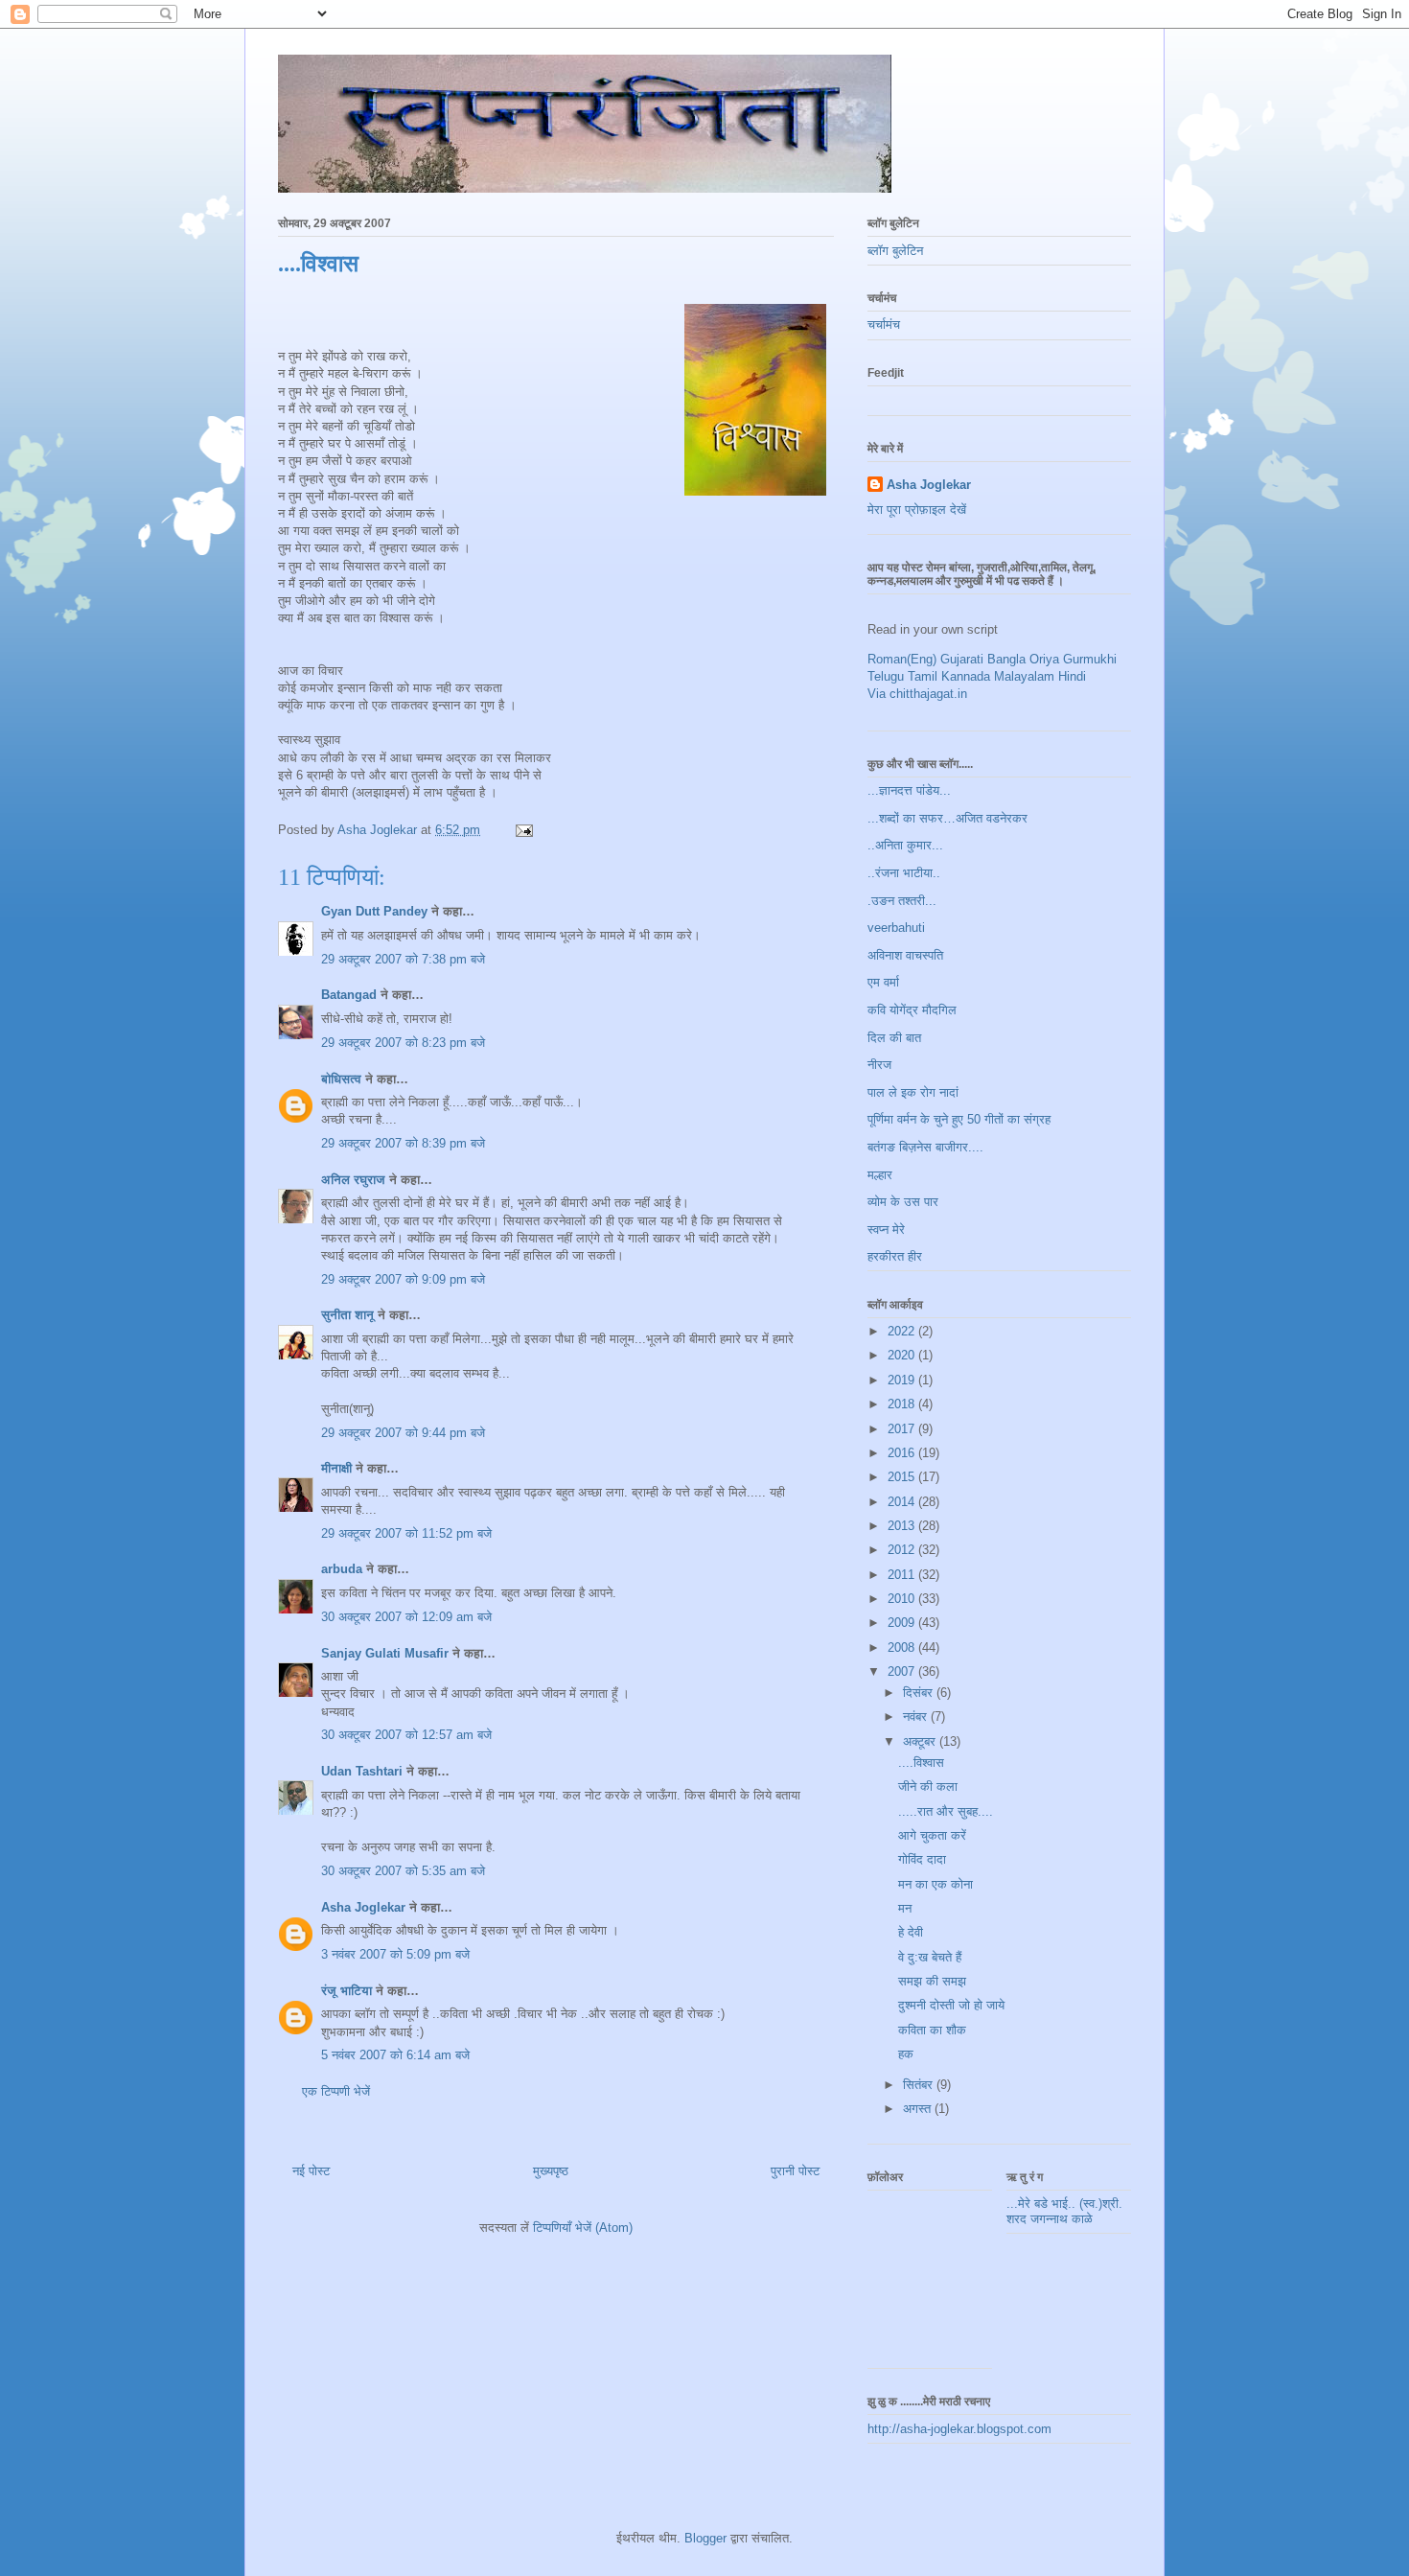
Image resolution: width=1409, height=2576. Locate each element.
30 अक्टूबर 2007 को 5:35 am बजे (403, 1871)
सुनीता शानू (347, 1315)
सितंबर (920, 2085)
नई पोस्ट (311, 2171)
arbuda (342, 1569)
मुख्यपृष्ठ (551, 2171)
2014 (903, 1502)
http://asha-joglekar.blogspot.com (959, 2429)
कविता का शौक (932, 2030)
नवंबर (917, 1717)
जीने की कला (928, 1787)
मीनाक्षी (336, 1468)
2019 (903, 1380)
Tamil (923, 676)
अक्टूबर (921, 1741)
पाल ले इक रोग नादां (913, 1092)
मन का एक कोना (935, 1884)
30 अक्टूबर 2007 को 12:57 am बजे (406, 1735)
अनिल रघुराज (353, 1180)
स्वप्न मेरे (886, 1230)
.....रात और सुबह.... (946, 1811)
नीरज (879, 1065)
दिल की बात (894, 1038)
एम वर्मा (883, 982)
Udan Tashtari (362, 1771)
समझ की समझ (932, 1981)
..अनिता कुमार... (905, 845)
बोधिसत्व (341, 1079)
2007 (903, 1671)
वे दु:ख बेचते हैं (930, 1957)
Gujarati (962, 659)
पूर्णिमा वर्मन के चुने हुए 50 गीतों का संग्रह (959, 1119)
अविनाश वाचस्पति (905, 955)
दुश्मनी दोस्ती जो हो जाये (951, 2005)
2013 (903, 1526)
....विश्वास (921, 1763)
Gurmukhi (1090, 659)
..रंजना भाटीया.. (904, 873)
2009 (903, 1623)
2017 (903, 1429)
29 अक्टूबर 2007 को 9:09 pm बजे (403, 1279)
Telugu (886, 676)
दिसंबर (920, 1693)
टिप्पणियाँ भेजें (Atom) (583, 2228)
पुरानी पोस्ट (795, 2171)
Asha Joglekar (363, 1907)
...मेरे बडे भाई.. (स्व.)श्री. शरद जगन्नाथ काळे (1064, 2211)
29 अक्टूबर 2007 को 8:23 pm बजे (403, 1043)
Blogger (705, 2538)
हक (906, 2054)
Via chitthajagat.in (917, 694)
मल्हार (880, 1175)
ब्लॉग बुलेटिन (895, 251)
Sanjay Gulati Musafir (385, 1653)
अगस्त (919, 2109)
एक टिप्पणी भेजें (336, 2091)
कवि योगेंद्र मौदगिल (912, 1010)
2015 (903, 1477)
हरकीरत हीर (895, 1256)
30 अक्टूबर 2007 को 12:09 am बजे (406, 1617)
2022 (903, 1331)
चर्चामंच (884, 325)
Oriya (1044, 659)
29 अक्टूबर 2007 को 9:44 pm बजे (403, 1433)
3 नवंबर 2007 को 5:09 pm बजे (395, 1954)
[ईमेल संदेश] (523, 830)
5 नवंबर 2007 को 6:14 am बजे (395, 2055)
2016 (903, 1453)
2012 (903, 1550)
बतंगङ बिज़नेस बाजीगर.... (925, 1147)
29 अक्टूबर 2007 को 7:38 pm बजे (403, 959)
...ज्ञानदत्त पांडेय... (909, 790)
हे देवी (911, 1932)
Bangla (1006, 659)
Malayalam (1024, 676)
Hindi (1072, 676)
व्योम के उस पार (903, 1202)
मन (905, 1908)
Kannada (966, 676)
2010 (903, 1599)
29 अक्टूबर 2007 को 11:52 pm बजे (406, 1533)
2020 (903, 1355)
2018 (903, 1404)
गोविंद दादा (922, 1859)
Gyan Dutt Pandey (374, 911)
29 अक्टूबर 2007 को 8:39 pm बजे (403, 1143)
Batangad (349, 995)
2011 (903, 1575)
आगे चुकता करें (932, 1835)
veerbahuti (896, 928)
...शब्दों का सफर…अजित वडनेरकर (947, 818)
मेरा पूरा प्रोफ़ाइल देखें (917, 510)
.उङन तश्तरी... (902, 901)
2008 (903, 1648)
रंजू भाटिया (346, 1991)
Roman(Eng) (902, 659)
